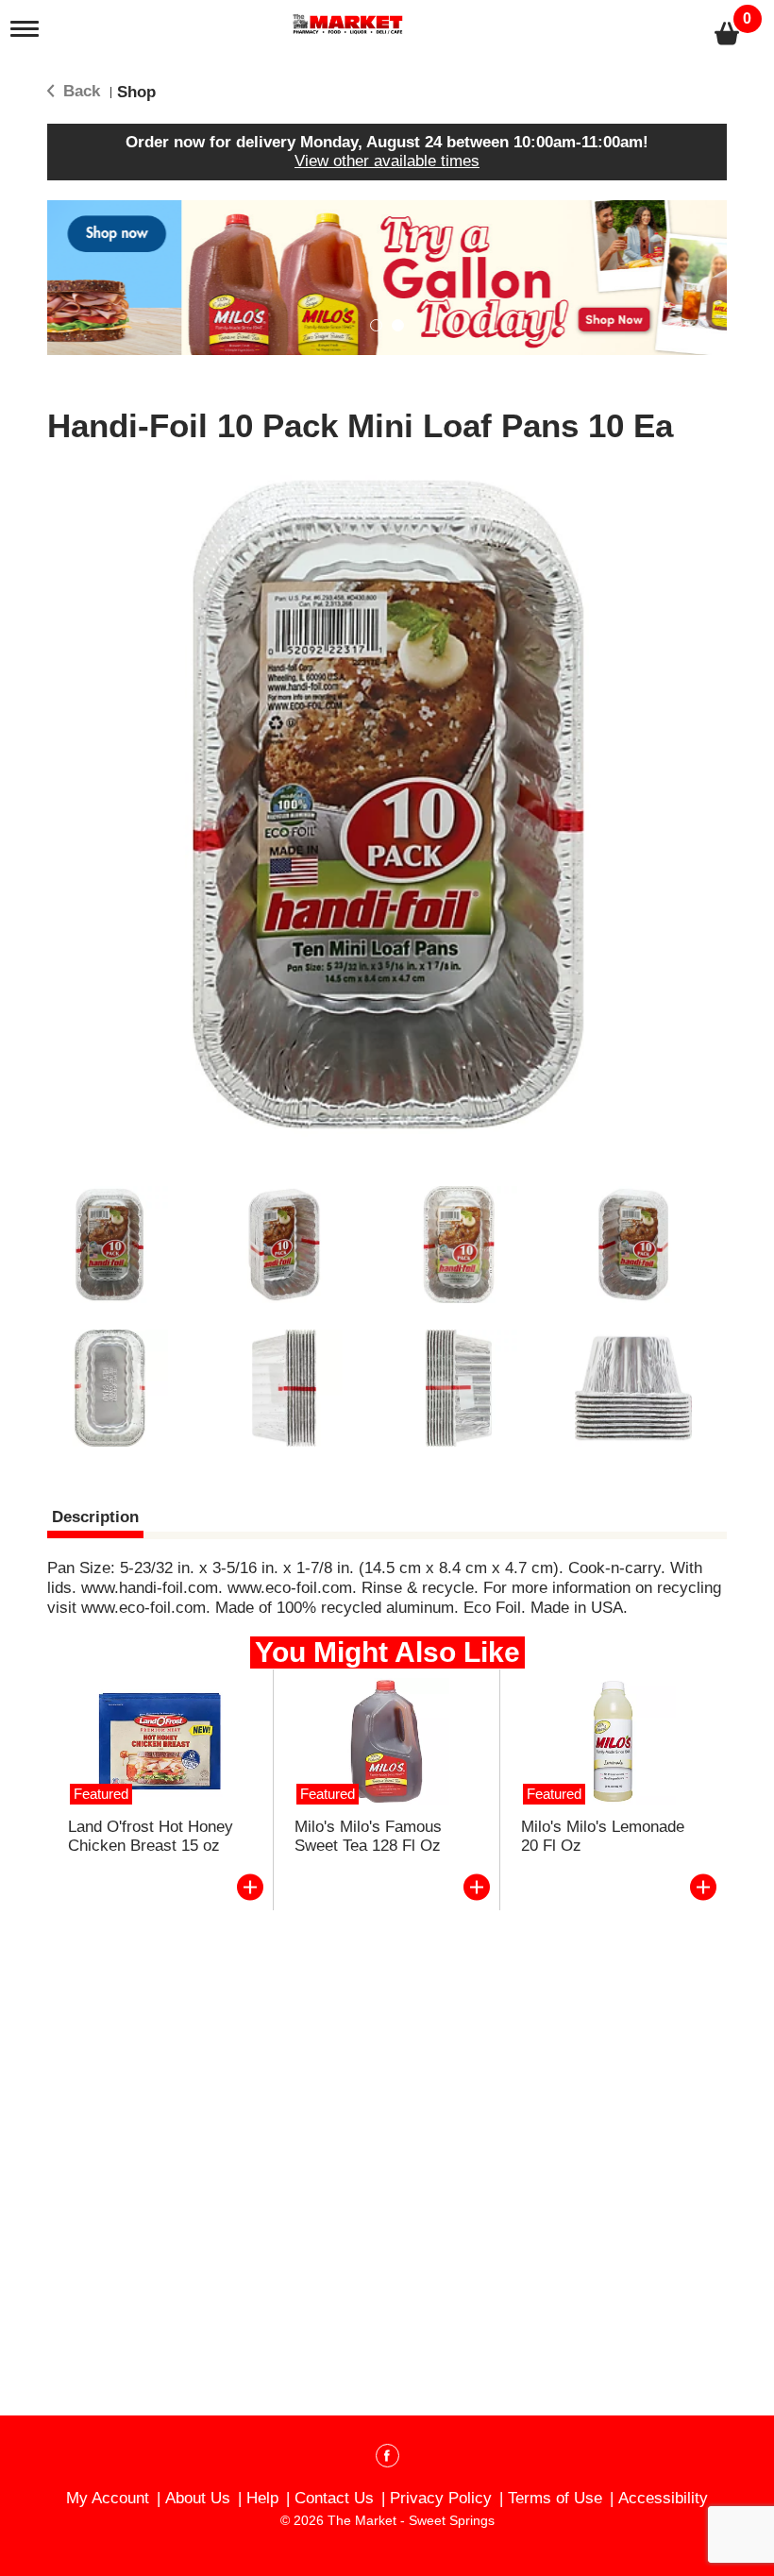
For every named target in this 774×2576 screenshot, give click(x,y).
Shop (136, 92)
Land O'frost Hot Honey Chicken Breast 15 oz (151, 1836)
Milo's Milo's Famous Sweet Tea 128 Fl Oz (368, 1836)
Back (79, 91)
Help (262, 2498)
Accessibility (663, 2498)
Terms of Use (555, 2498)
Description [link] (95, 1517)
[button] (387, 277)
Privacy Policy (441, 2498)
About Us (198, 2498)
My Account (108, 2498)
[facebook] (387, 2459)
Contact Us (334, 2498)
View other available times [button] (387, 161)
